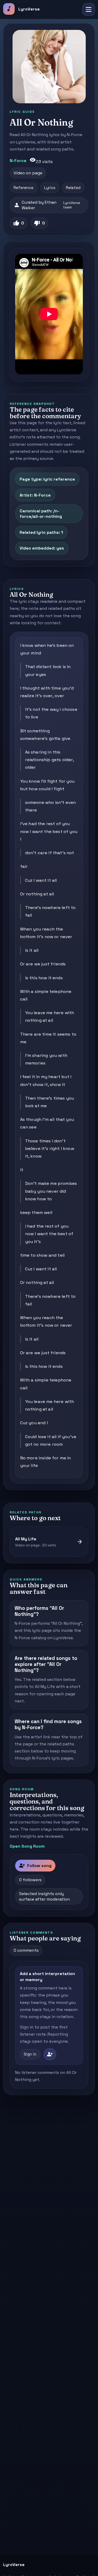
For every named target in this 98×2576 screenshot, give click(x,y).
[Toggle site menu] (89, 9)
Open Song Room (27, 1846)
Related (73, 188)
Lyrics (50, 188)
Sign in (30, 2054)
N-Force (18, 161)
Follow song (35, 1865)
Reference (24, 188)
